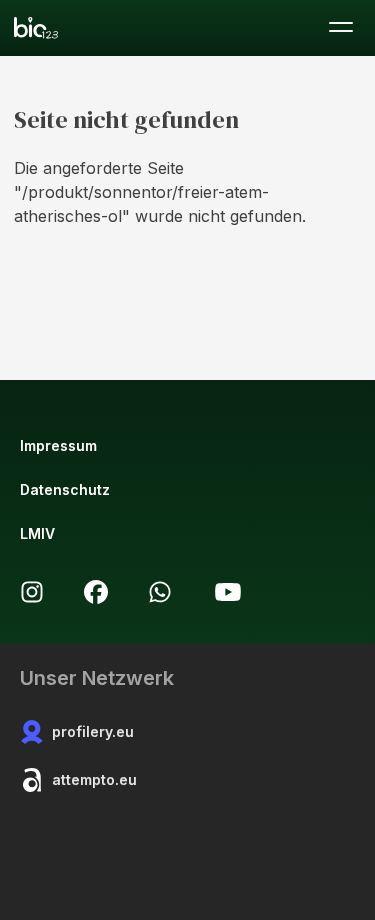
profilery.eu (93, 731)
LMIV (37, 533)
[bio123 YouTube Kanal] (228, 592)
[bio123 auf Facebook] (96, 592)
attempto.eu (94, 779)
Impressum (58, 445)
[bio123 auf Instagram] (32, 592)
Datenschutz (65, 489)
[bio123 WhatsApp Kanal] (160, 592)
